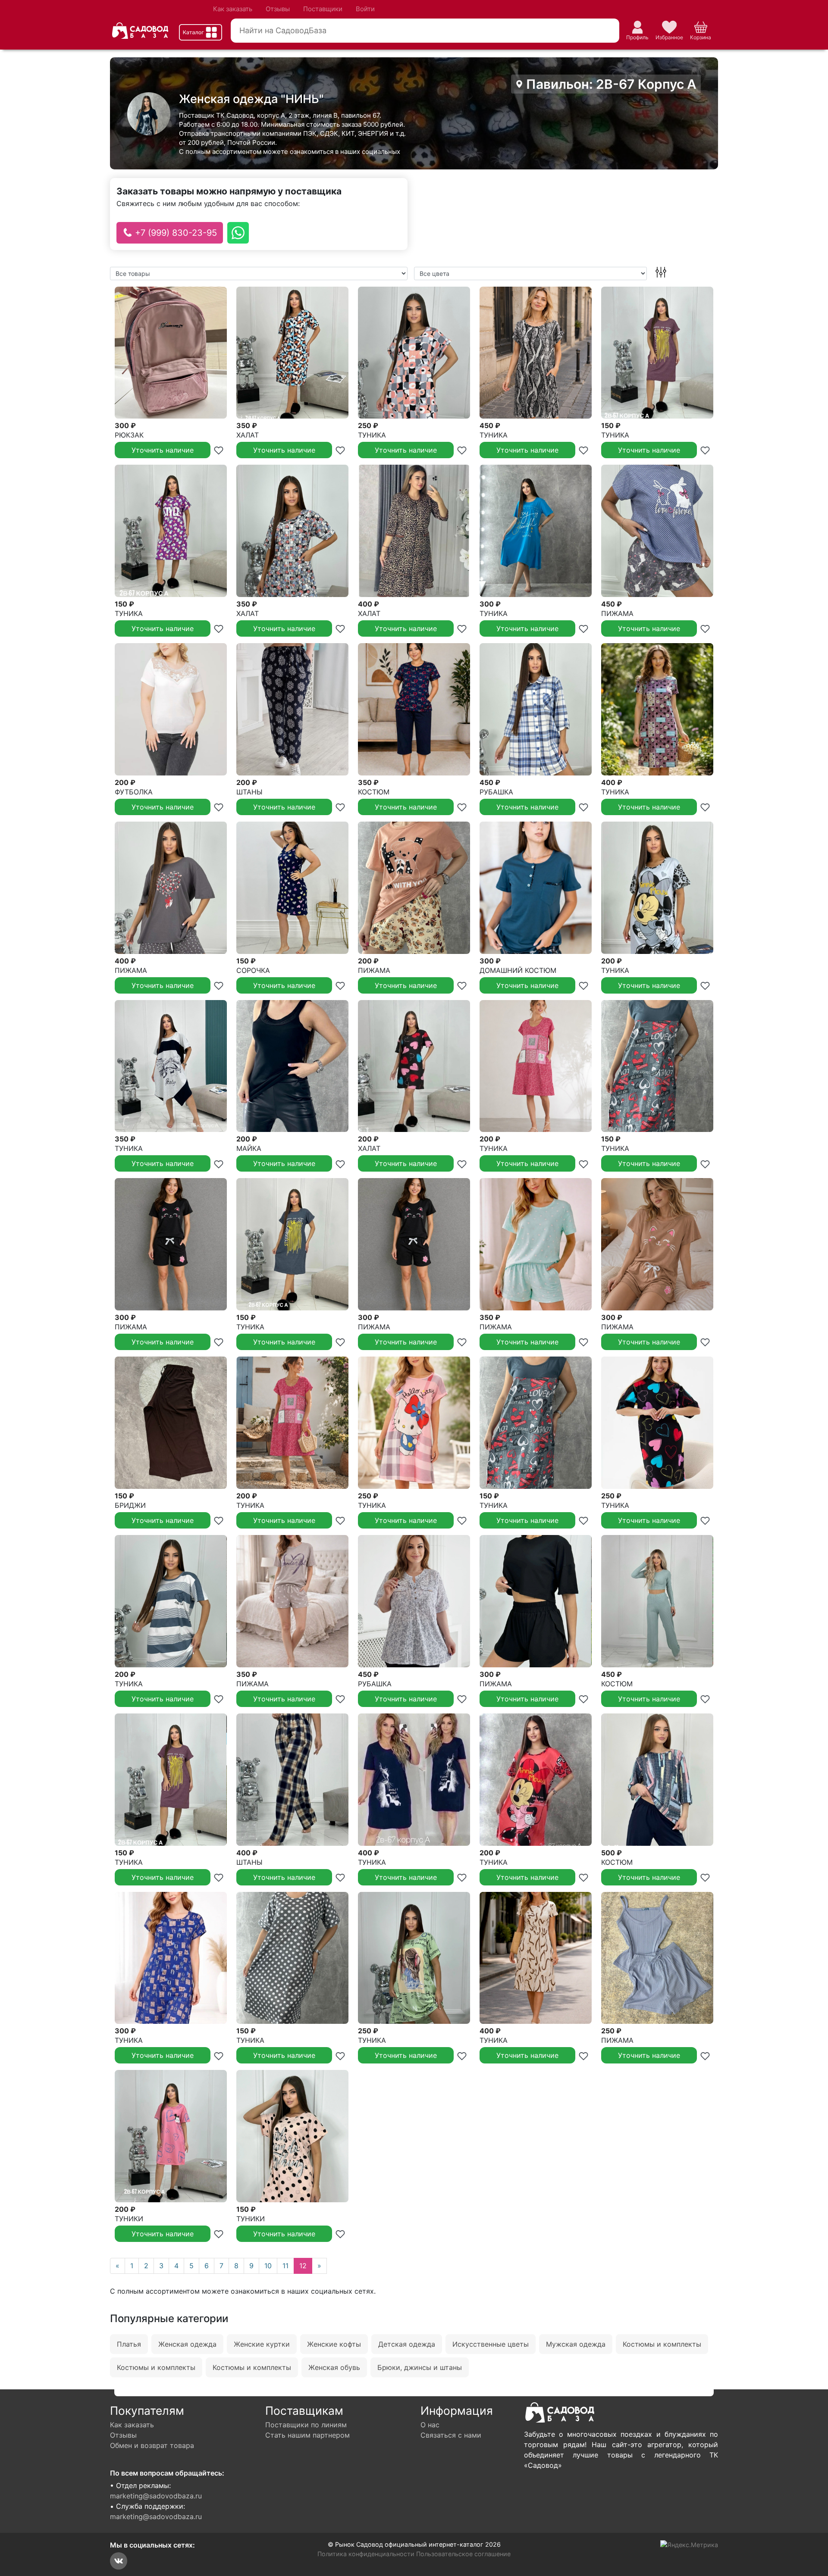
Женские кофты (334, 2344)
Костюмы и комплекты (662, 2344)
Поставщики (323, 9)
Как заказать (233, 9)
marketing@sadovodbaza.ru (156, 2496)
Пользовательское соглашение (463, 2554)
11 (285, 2266)
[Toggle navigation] (201, 32)
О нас (430, 2425)
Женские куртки (262, 2344)
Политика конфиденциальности (366, 2554)
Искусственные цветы (491, 2344)
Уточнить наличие (163, 450)
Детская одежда (407, 2344)
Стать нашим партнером (307, 2435)
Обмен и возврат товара (152, 2445)
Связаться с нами (451, 2435)
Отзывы (278, 9)
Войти (365, 9)
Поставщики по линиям (306, 2425)
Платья (129, 2344)
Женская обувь (334, 2367)
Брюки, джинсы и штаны (420, 2367)
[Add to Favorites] (219, 450)
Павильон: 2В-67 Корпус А (610, 84)
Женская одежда (187, 2344)
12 (303, 2266)
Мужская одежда (576, 2344)
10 (268, 2266)
